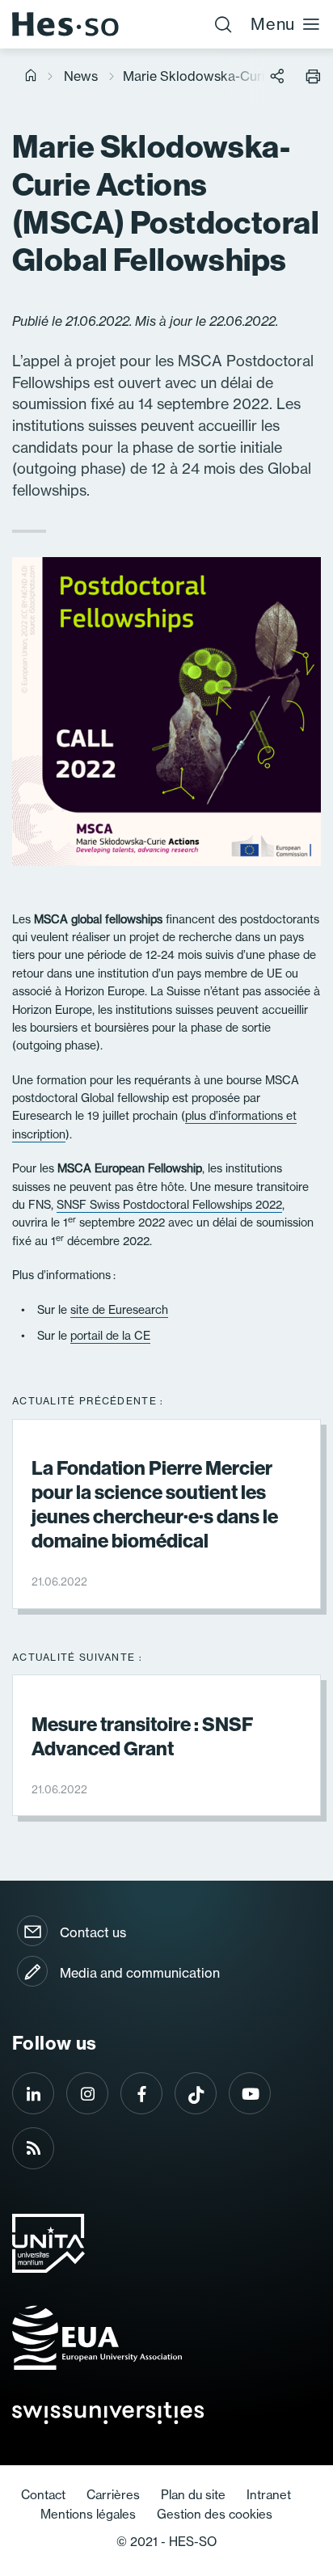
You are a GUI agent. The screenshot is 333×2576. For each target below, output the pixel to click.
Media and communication (140, 1973)
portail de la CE (110, 1336)
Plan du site (193, 2495)
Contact (43, 2495)
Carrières (113, 2495)
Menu (273, 24)
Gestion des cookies (215, 2514)
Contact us (93, 1932)
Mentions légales (88, 2514)
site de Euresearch (119, 1310)
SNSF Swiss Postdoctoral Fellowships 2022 (169, 1205)
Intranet (269, 2495)
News (81, 76)
